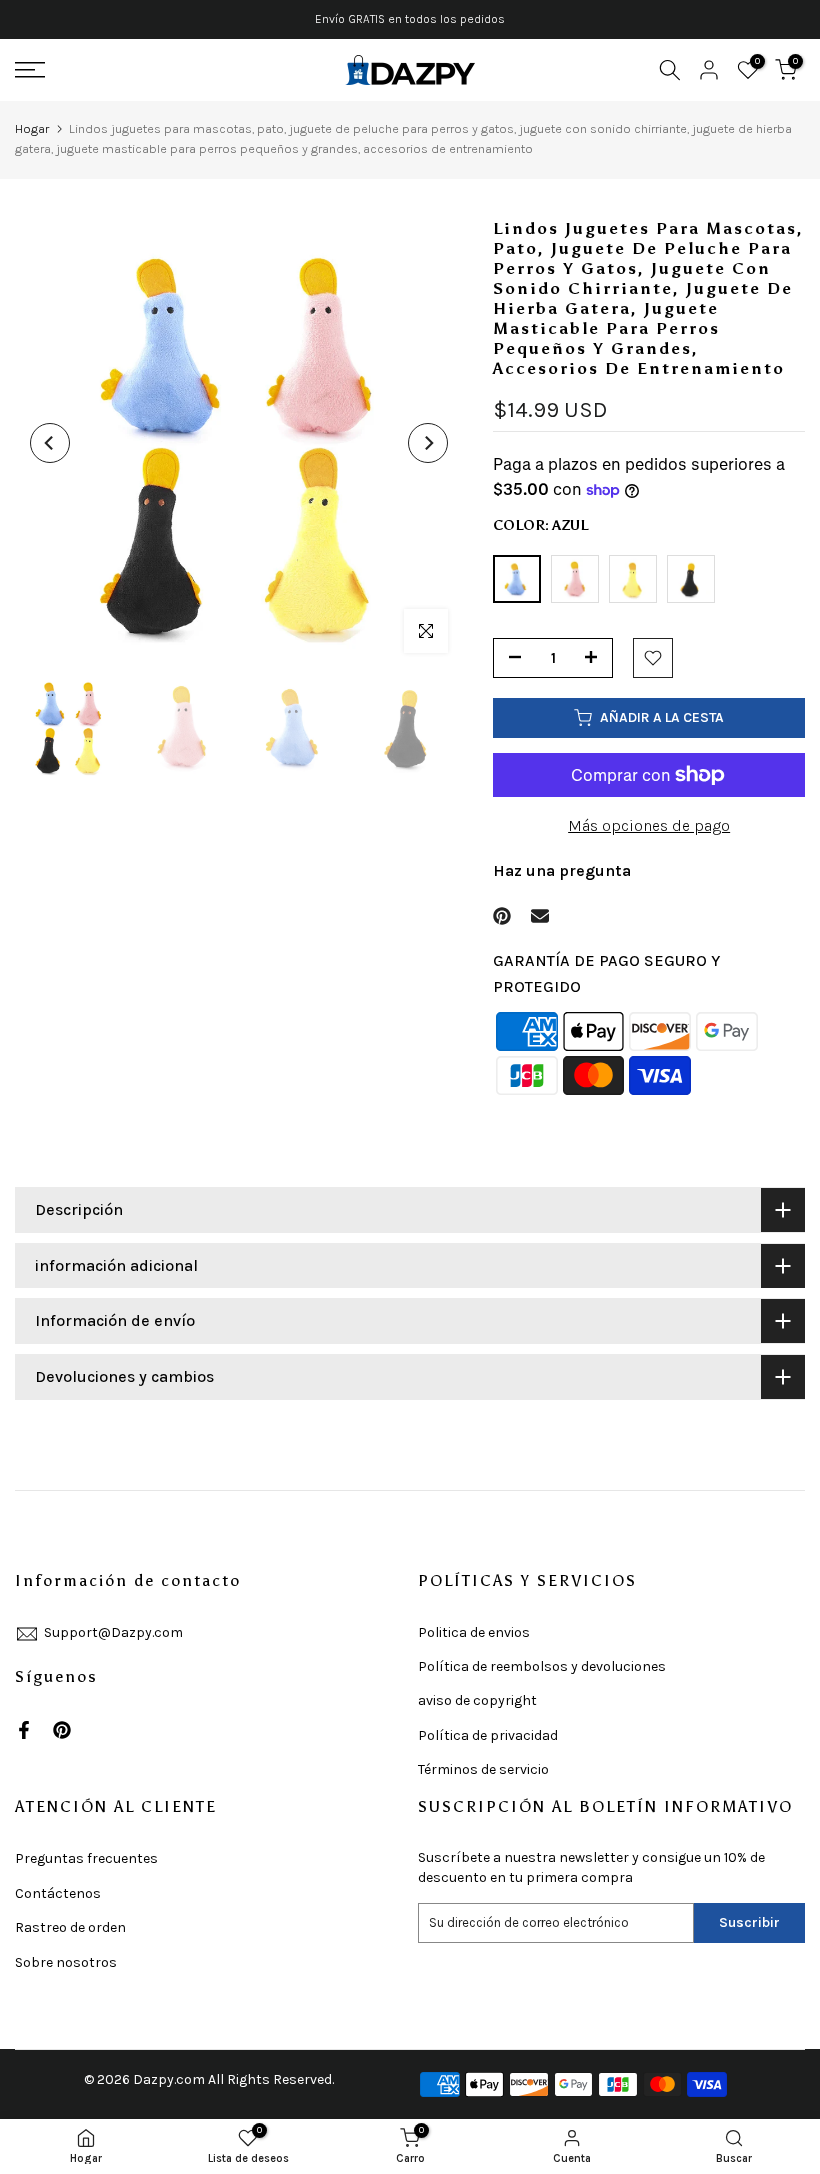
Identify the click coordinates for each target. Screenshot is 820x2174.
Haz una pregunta (562, 870)
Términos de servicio (483, 1769)
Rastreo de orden (70, 1927)
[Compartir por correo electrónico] (540, 916)
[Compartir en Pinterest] (502, 916)
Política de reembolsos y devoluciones (542, 1666)
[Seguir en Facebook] (24, 1730)
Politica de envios (474, 1632)
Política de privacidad (488, 1735)
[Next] (428, 443)
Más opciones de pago (649, 825)
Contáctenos (58, 1893)
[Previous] (50, 443)
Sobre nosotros (66, 1962)
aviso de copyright (477, 1700)
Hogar (32, 128)
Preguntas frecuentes (86, 1858)
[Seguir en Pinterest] (62, 1730)
